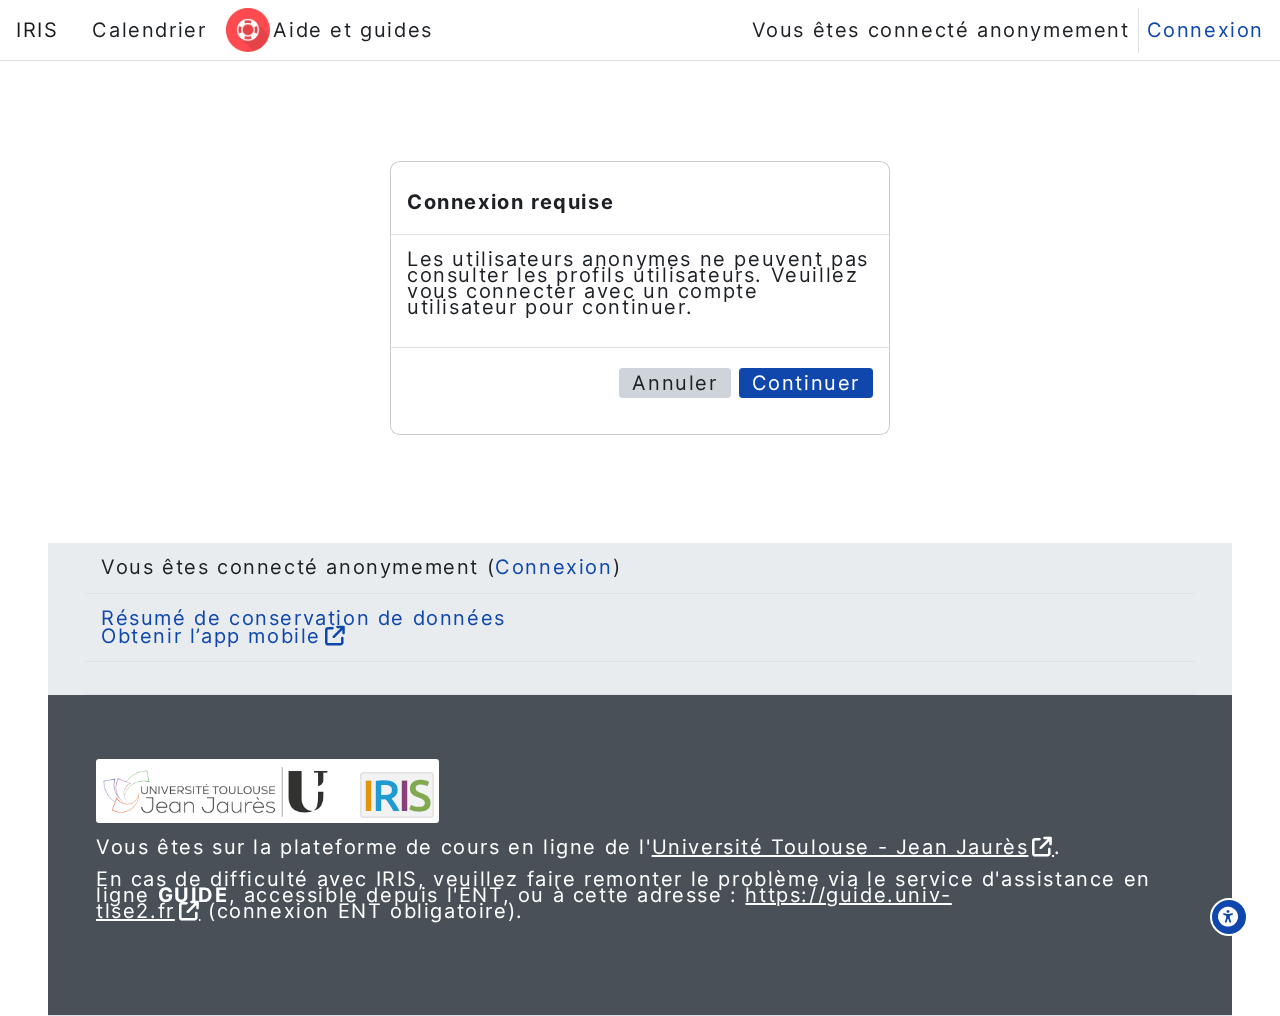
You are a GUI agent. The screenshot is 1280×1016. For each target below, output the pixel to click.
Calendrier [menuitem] (149, 30)
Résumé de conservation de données (303, 618)
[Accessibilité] (1229, 917)
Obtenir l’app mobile (211, 636)
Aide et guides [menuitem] (352, 30)
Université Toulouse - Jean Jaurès (840, 847)
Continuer (806, 383)
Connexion (1205, 30)
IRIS (37, 30)
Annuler (674, 383)
